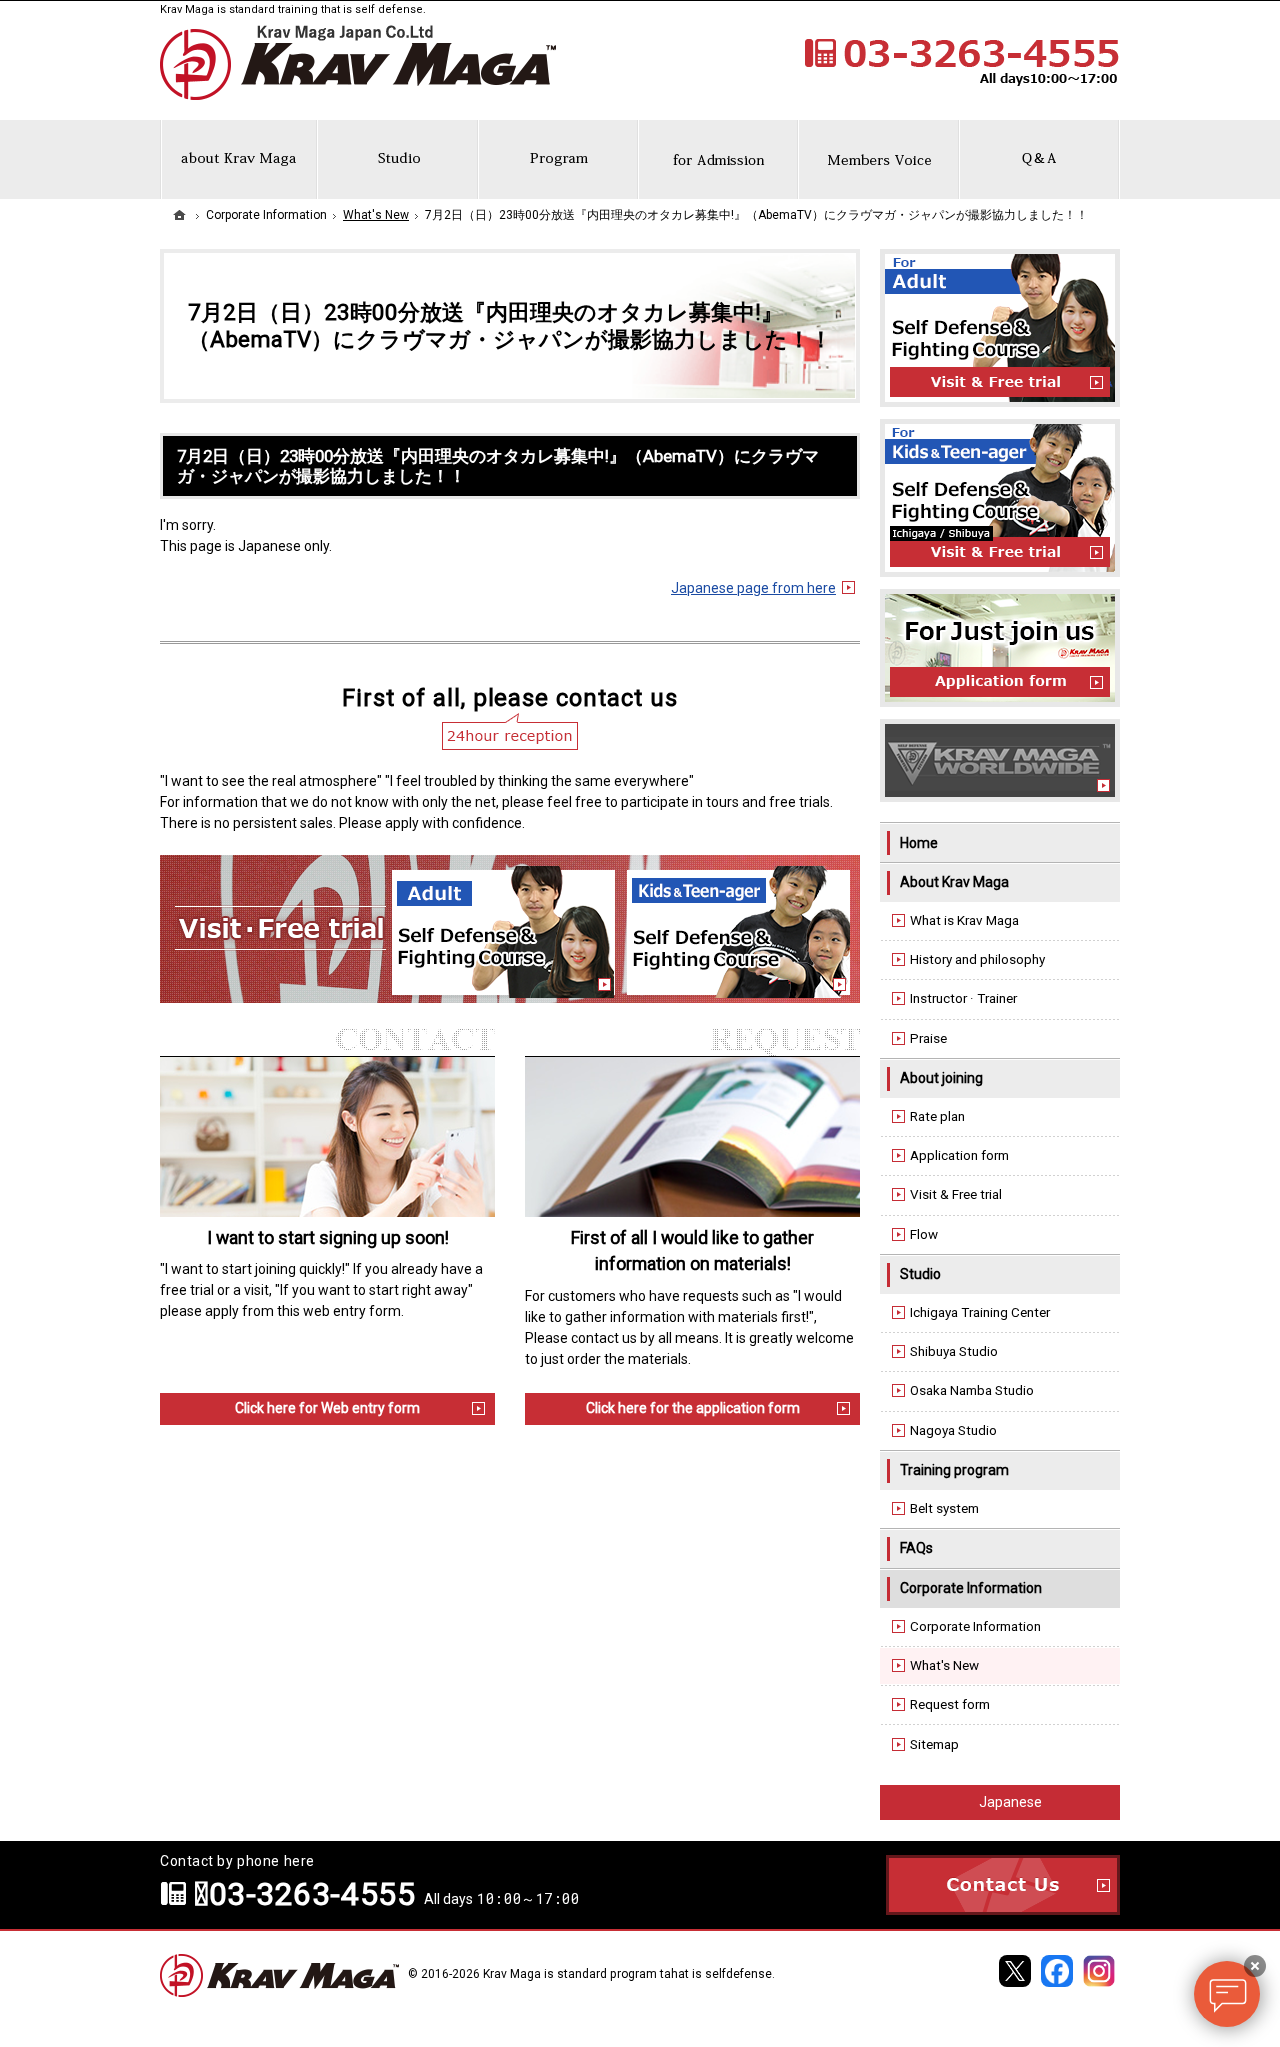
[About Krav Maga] (239, 159)
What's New (944, 1665)
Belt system (944, 1508)
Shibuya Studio (954, 1351)
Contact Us (1003, 1885)
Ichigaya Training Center (980, 1312)
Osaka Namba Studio (972, 1390)
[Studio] (398, 159)
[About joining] (719, 159)
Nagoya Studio (953, 1430)
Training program (954, 1470)
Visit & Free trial (956, 1194)
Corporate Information (971, 1588)
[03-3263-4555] (960, 62)
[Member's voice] (879, 159)
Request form (950, 1704)
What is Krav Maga (964, 920)
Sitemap (934, 1744)
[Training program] (559, 159)
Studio (920, 1274)
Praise (928, 1038)
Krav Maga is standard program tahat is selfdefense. (629, 1974)
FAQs (916, 1548)
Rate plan (937, 1116)
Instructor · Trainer (963, 998)
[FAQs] (1040, 159)
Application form (959, 1155)
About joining (941, 1078)
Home (919, 843)
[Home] (180, 215)
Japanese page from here (753, 588)
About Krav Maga (954, 882)
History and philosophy (977, 959)
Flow (924, 1234)
